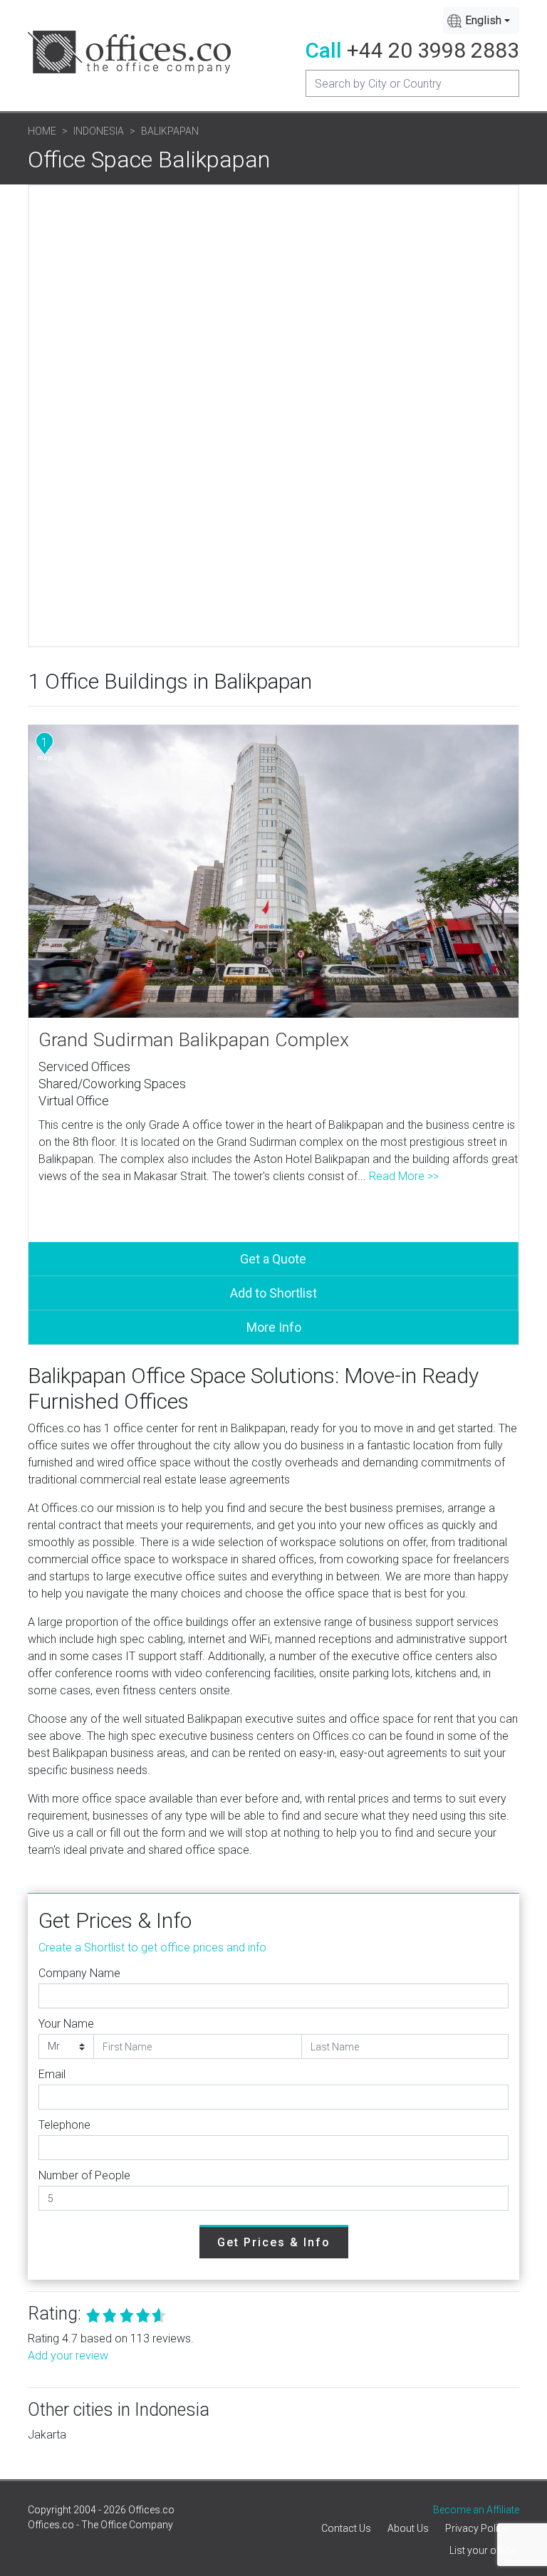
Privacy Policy (477, 2528)
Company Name (79, 1973)
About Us (408, 2528)
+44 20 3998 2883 (433, 50)
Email (52, 2074)
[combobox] (481, 21)
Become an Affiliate (476, 2510)
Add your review (68, 2356)
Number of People (84, 2175)
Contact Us (346, 2528)
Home (42, 131)
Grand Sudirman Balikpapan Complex (194, 1040)
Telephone (64, 2125)
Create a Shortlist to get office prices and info (152, 1947)
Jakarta (47, 2435)
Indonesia (99, 131)
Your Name (66, 2024)
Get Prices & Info (274, 2242)
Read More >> (404, 1176)
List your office (483, 2550)
